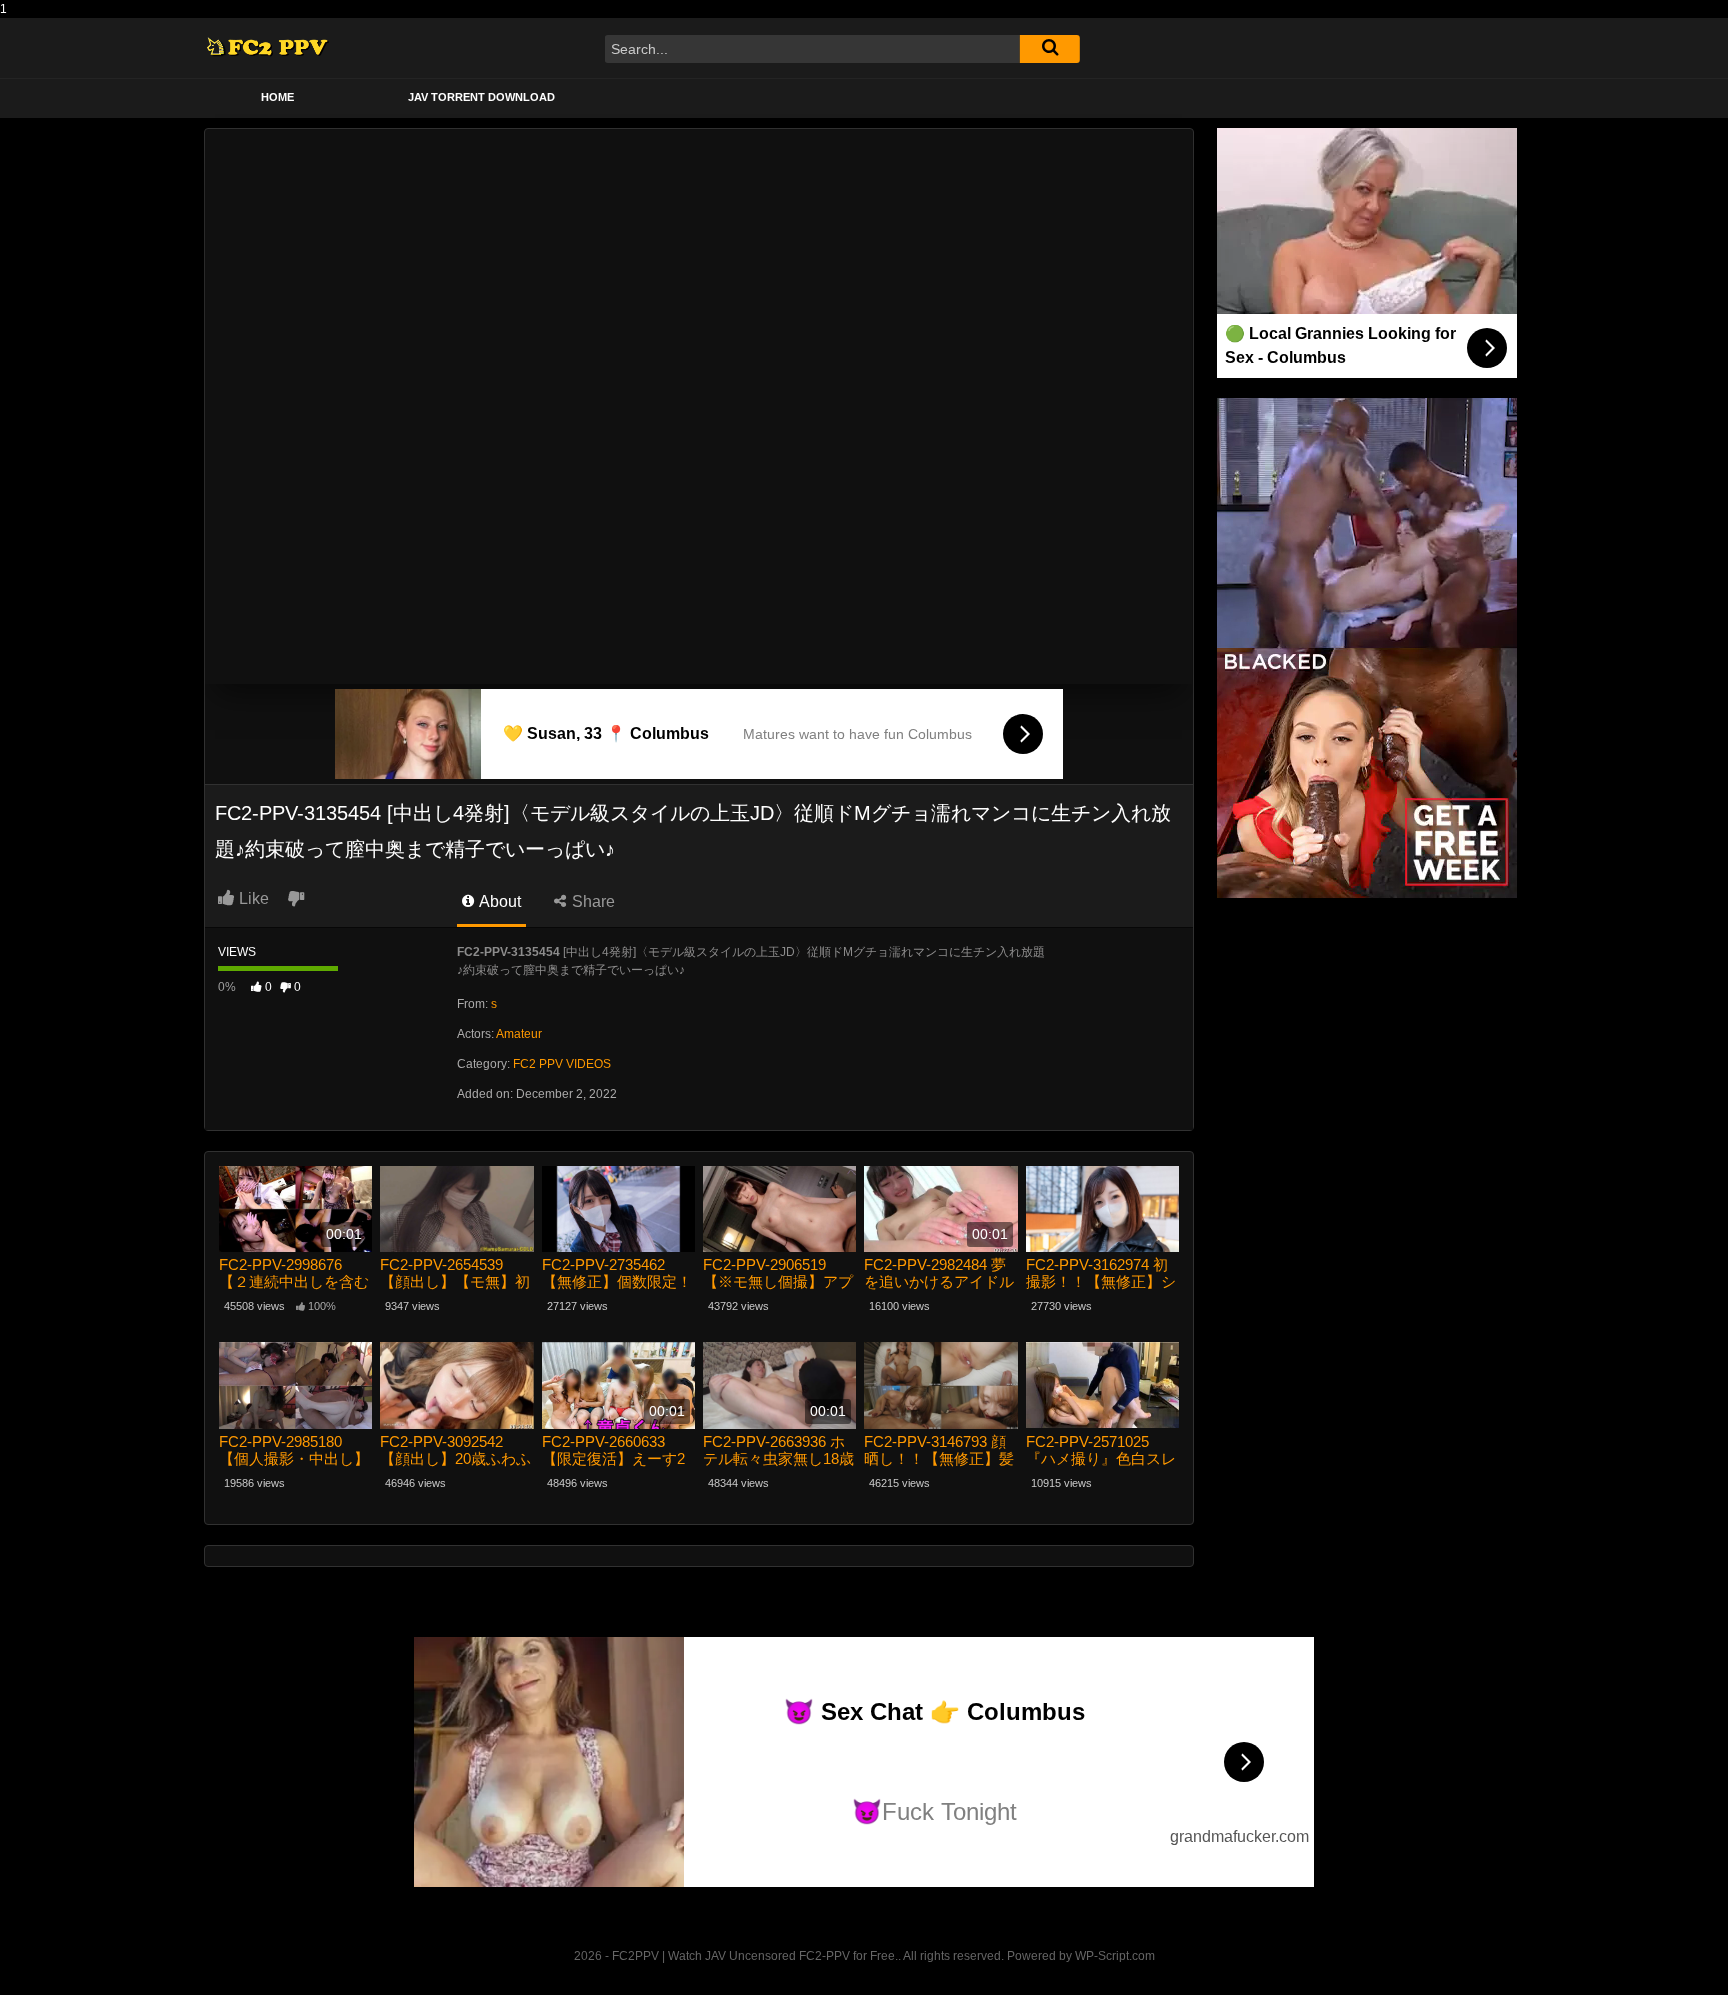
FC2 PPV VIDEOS (562, 1064)
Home (277, 97)
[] (1050, 49)
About (498, 901)
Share (591, 901)
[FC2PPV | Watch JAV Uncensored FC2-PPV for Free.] (267, 48)
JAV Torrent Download (481, 97)
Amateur (519, 1034)
